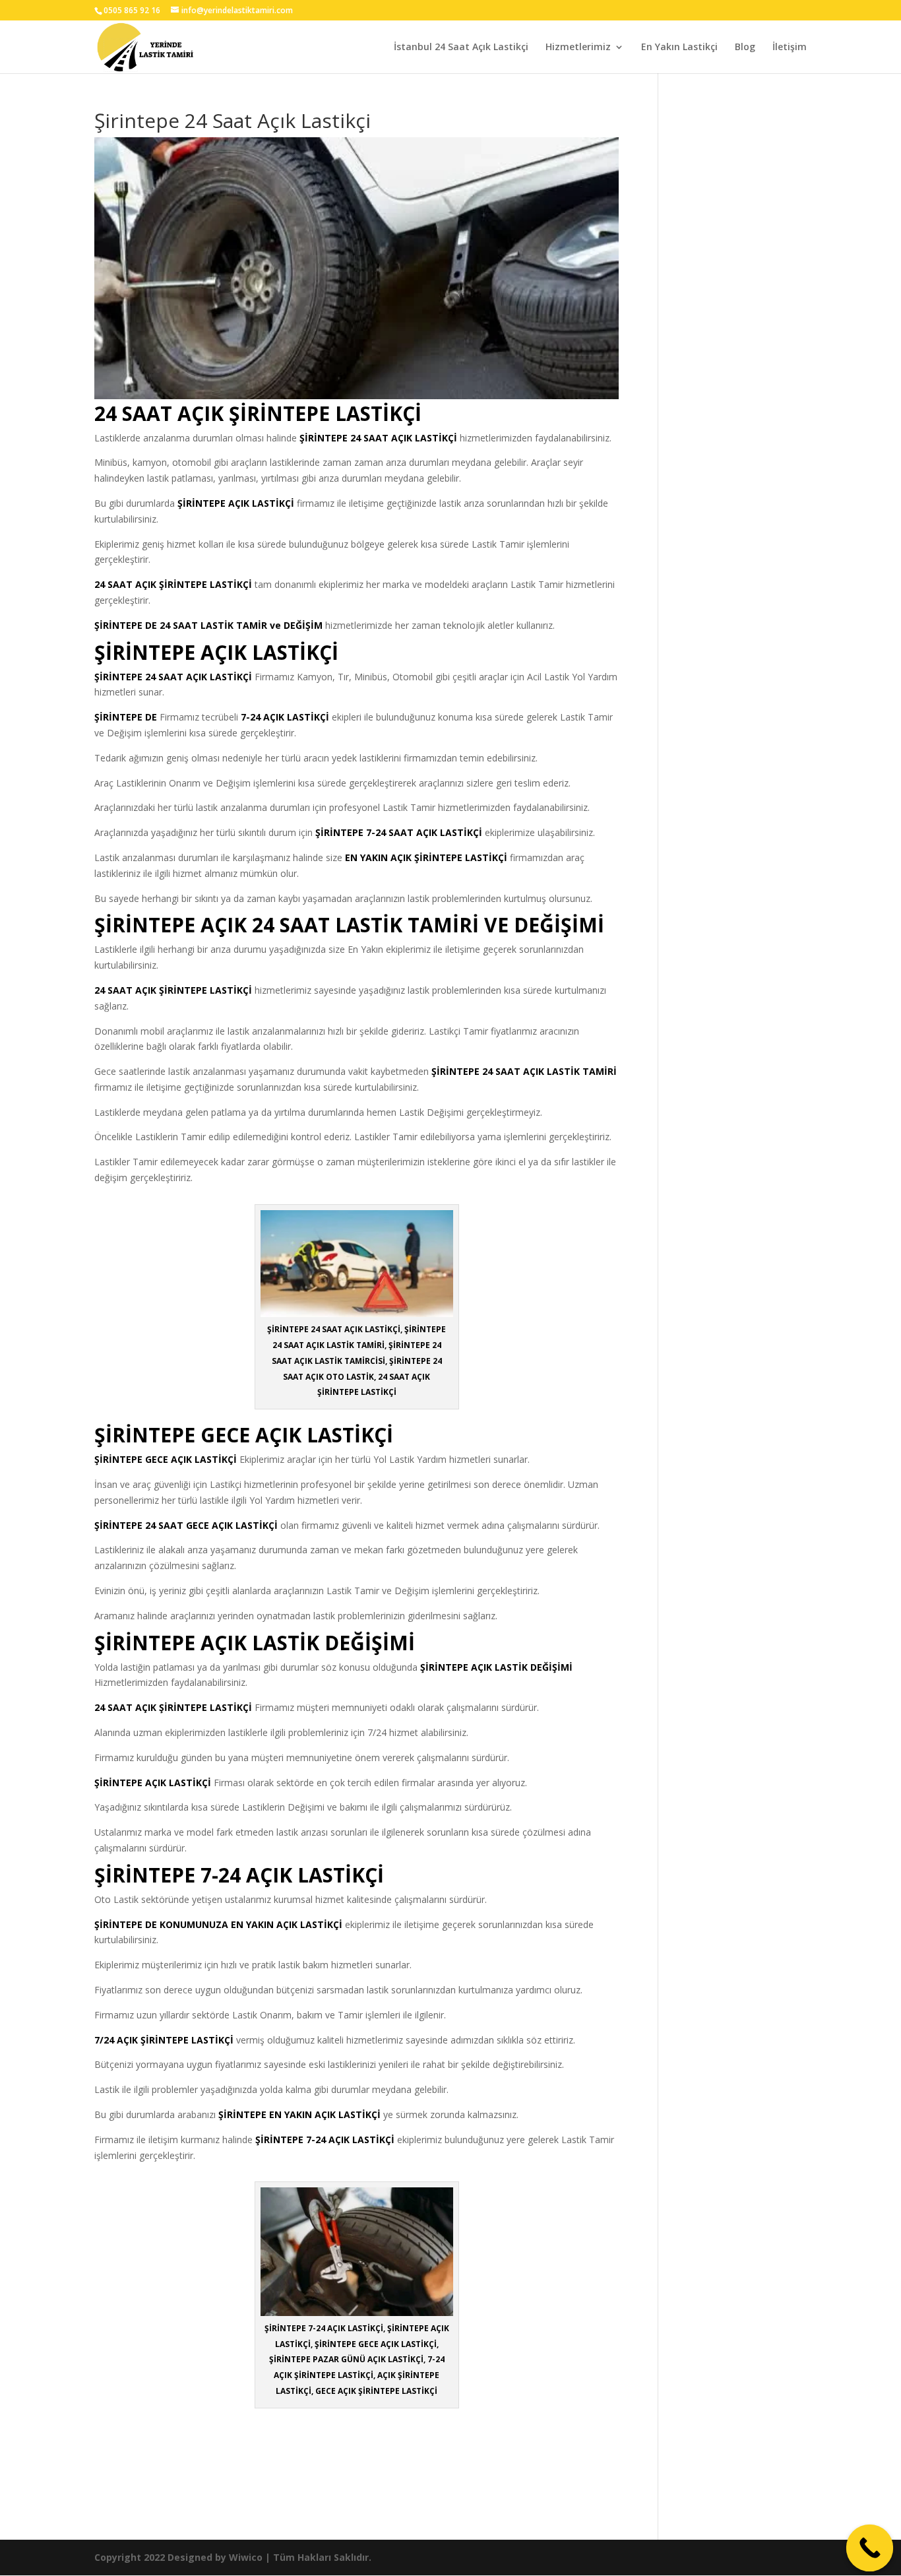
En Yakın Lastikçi (679, 48)
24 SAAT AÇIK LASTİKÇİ (404, 438)
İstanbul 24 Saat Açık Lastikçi (461, 48)
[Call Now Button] (870, 2548)
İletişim (790, 48)
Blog (745, 48)
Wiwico (246, 2557)
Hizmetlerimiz (578, 48)
